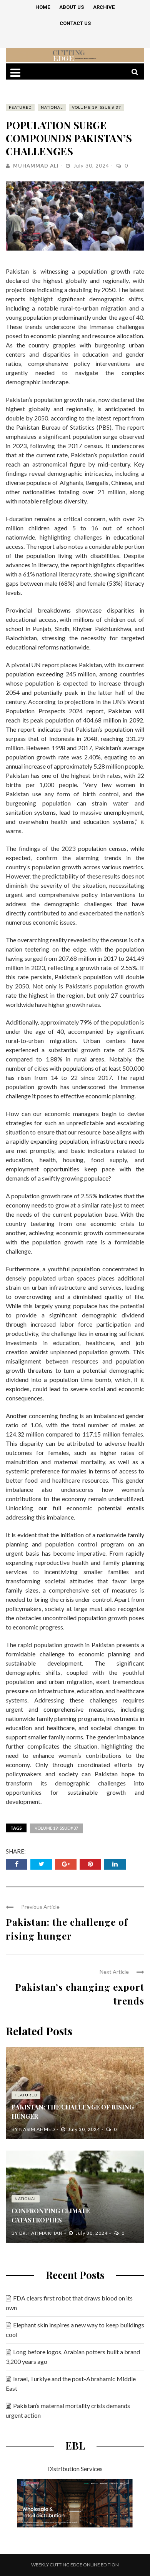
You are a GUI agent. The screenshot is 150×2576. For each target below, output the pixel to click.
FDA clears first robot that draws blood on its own (69, 2303)
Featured (20, 107)
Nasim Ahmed (37, 2129)
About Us (72, 7)
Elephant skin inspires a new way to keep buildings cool (75, 2330)
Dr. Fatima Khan (41, 2233)
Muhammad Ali (36, 166)
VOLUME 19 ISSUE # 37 (97, 107)
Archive (104, 7)
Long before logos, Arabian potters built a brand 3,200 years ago (73, 2357)
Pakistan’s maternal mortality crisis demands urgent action (68, 2410)
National (52, 107)
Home (43, 7)
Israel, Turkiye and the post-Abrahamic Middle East (71, 2383)
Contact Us (75, 23)
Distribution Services (75, 2469)
